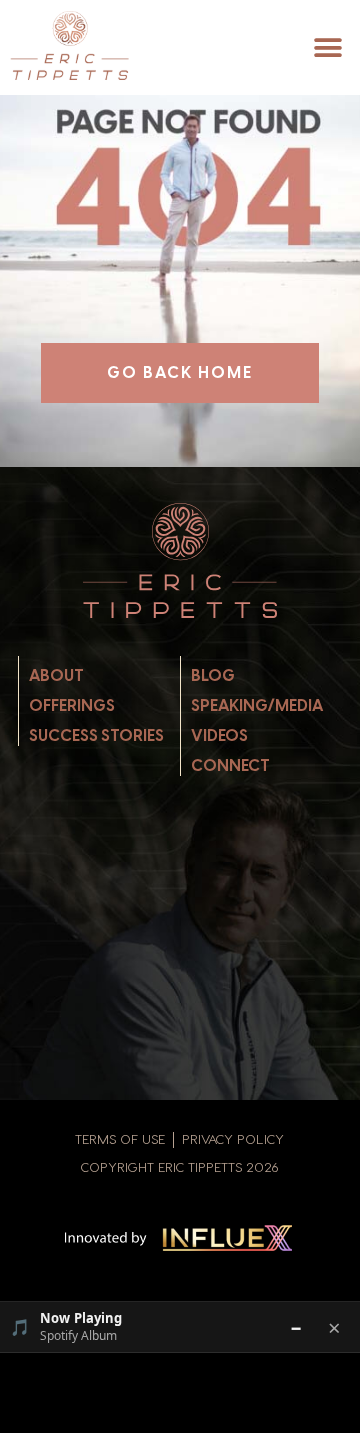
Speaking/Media (257, 705)
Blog (213, 675)
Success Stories (96, 735)
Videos (219, 735)
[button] (327, 48)
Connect (230, 765)
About (56, 675)
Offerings (72, 705)
